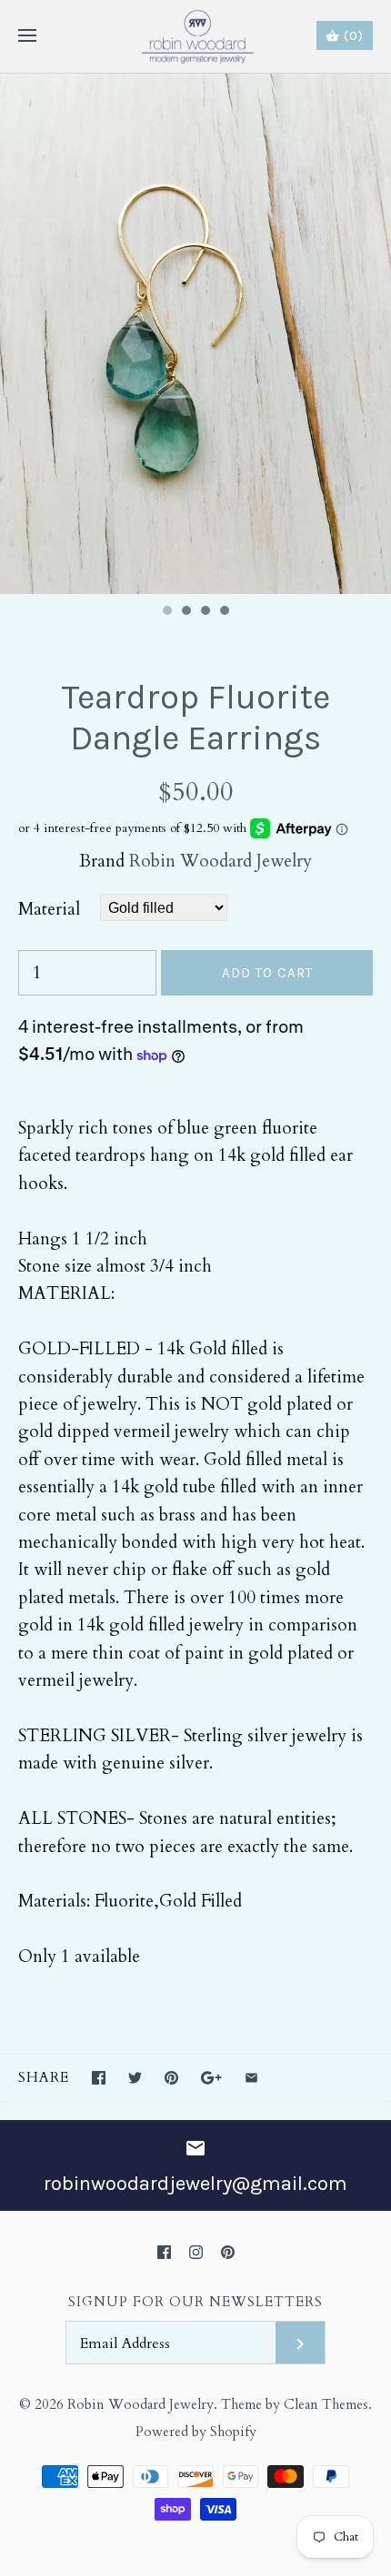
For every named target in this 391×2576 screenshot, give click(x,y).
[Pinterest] (228, 2252)
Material (49, 909)
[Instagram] (196, 2252)
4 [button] (224, 612)
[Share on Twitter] (135, 2078)
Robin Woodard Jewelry (221, 861)
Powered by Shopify (196, 2432)
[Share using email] (251, 2078)
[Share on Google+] (211, 2078)
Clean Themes (326, 2405)
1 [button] (166, 612)
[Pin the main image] (171, 2078)
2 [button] (185, 612)
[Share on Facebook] (99, 2078)
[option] (195, 334)
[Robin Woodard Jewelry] (196, 36)
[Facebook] (164, 2252)
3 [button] (205, 612)
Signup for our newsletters (195, 2302)
